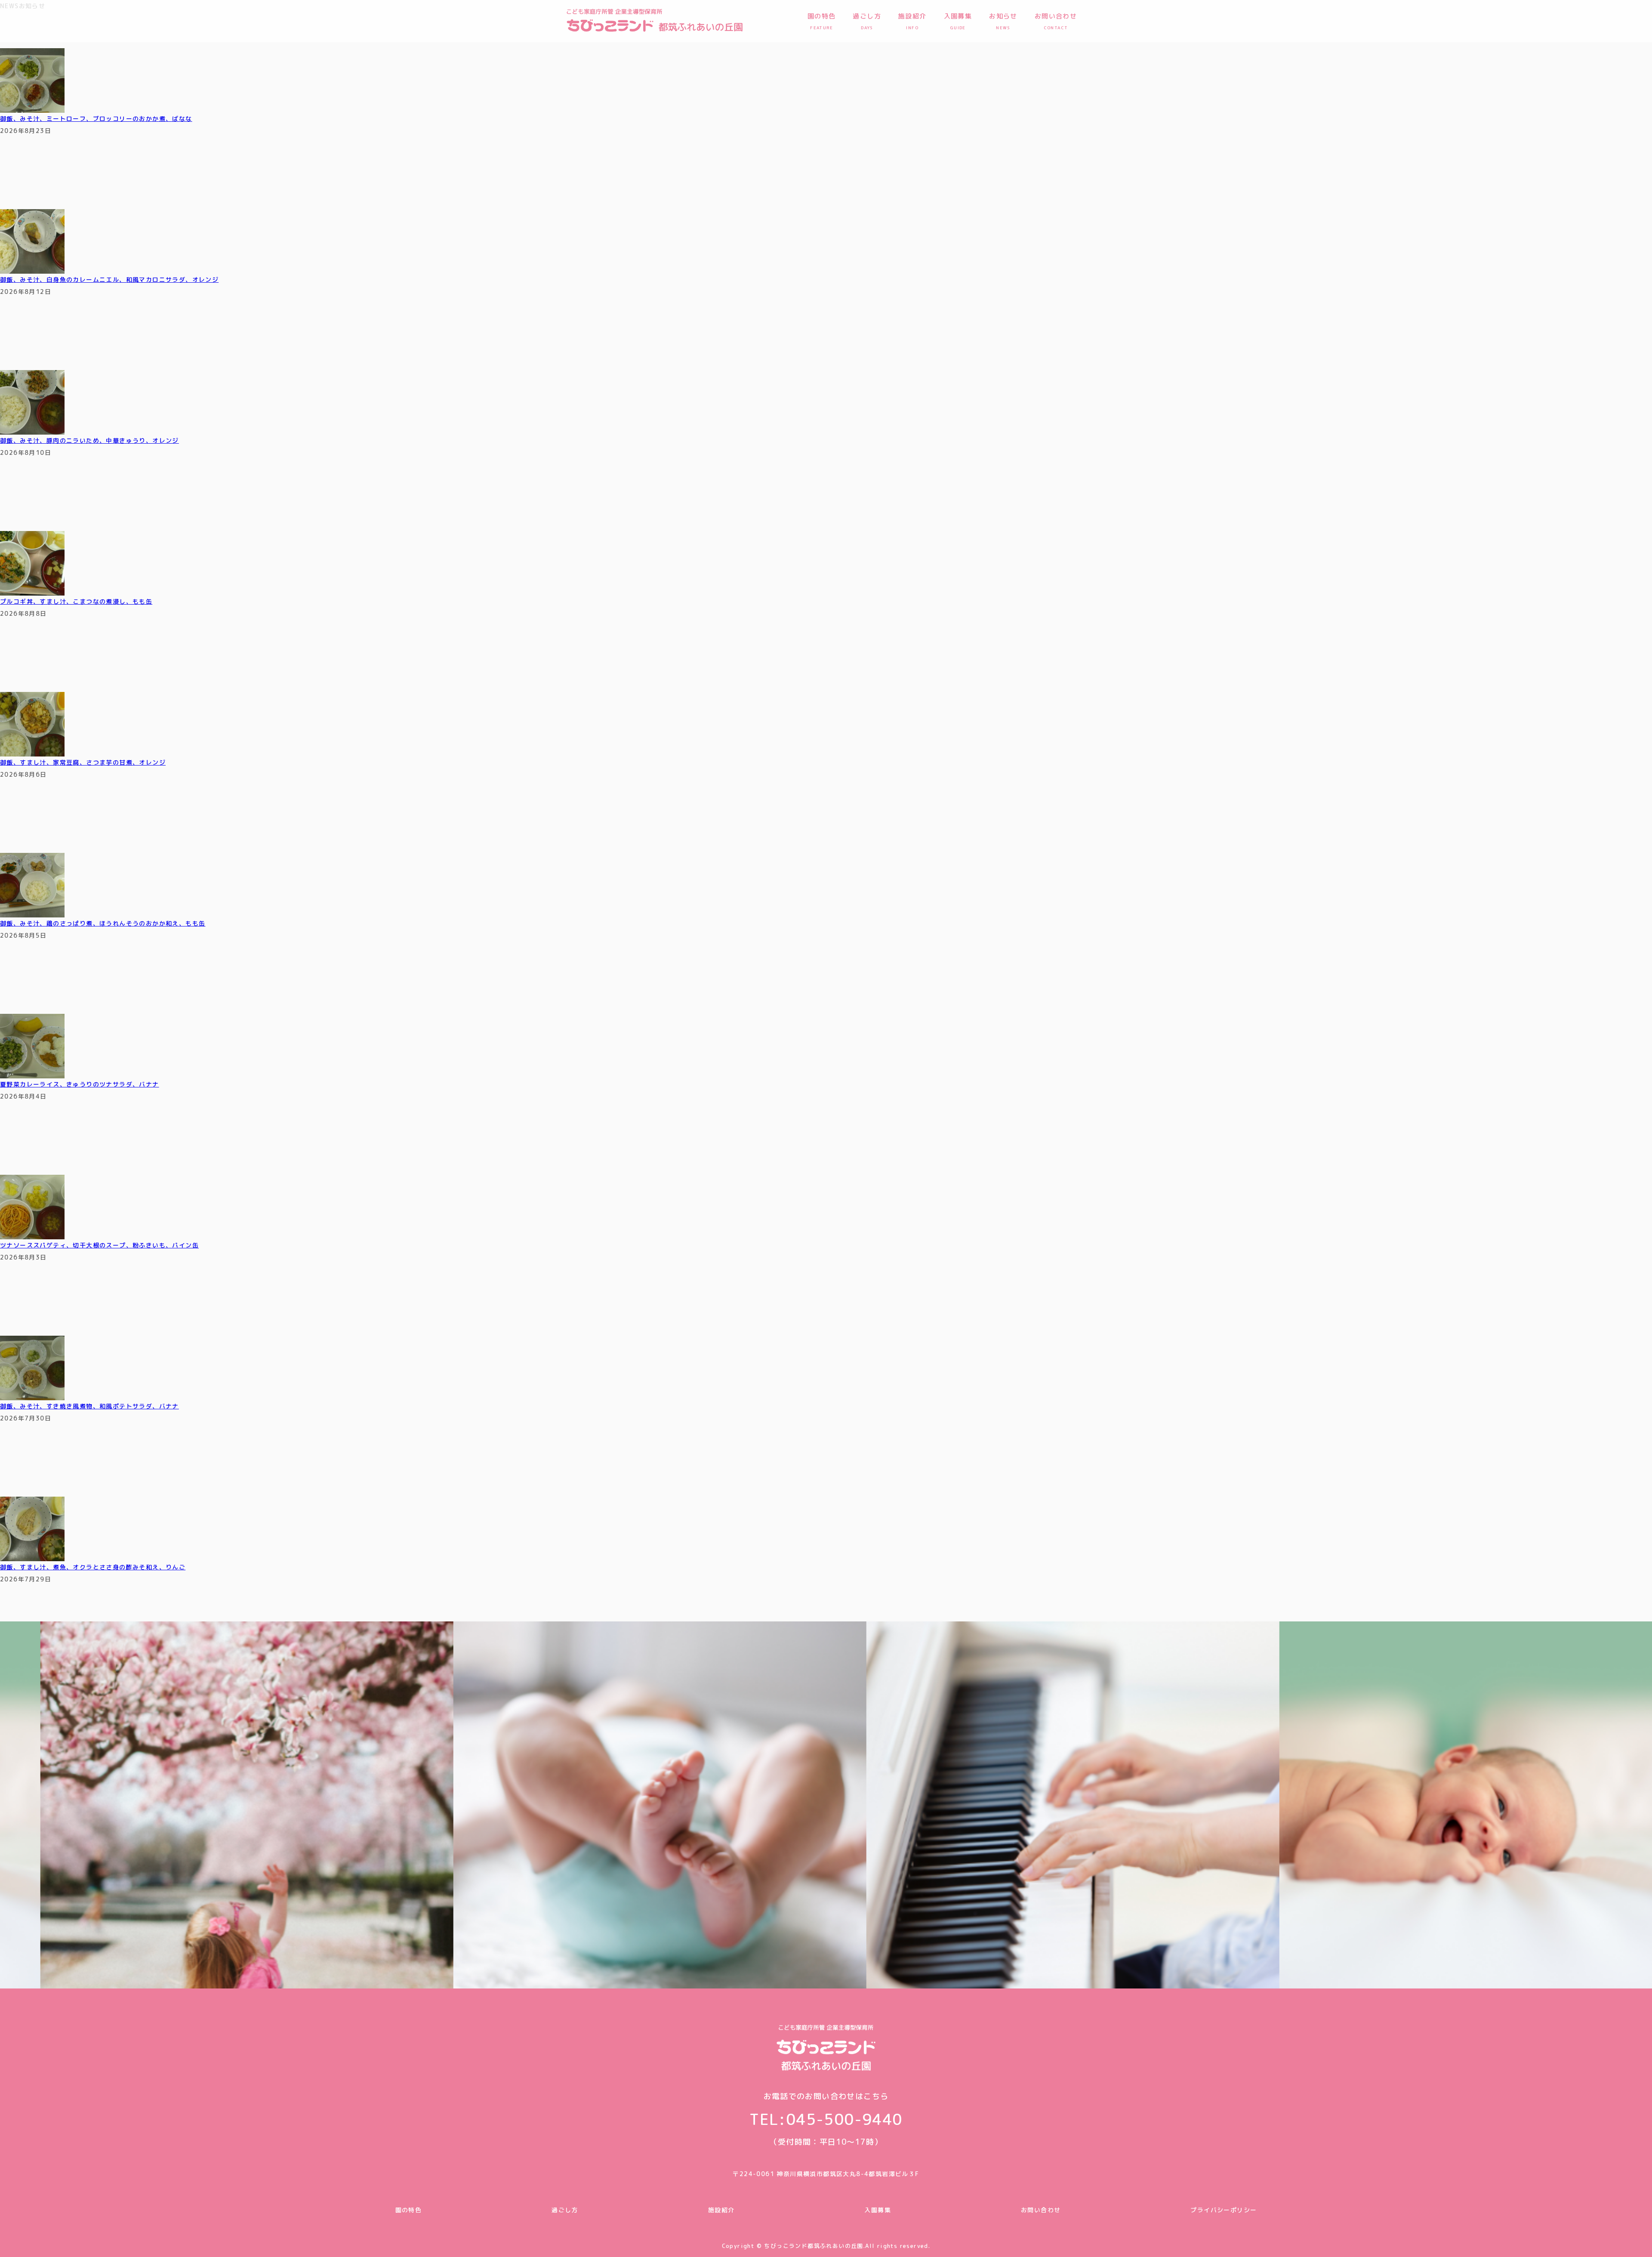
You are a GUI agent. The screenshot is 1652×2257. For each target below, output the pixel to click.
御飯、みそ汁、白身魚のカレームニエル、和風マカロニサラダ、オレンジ (109, 279)
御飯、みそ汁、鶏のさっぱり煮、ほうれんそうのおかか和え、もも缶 (103, 923)
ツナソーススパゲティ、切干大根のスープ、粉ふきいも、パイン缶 (99, 1245)
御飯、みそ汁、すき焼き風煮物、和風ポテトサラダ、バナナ (89, 1406)
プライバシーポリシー (1224, 2210)
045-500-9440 (844, 2119)
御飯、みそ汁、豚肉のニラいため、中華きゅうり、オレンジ (89, 440)
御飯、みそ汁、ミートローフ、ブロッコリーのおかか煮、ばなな (96, 119)
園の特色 (409, 2210)
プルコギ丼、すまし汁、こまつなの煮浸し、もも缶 (76, 601)
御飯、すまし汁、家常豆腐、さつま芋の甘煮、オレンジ (83, 762)
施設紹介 (721, 2210)
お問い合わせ (1041, 2210)
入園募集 (878, 2210)
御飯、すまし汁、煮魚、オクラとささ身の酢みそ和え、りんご (93, 1567)
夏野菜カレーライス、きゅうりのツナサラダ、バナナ (80, 1084)
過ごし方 (565, 2210)
